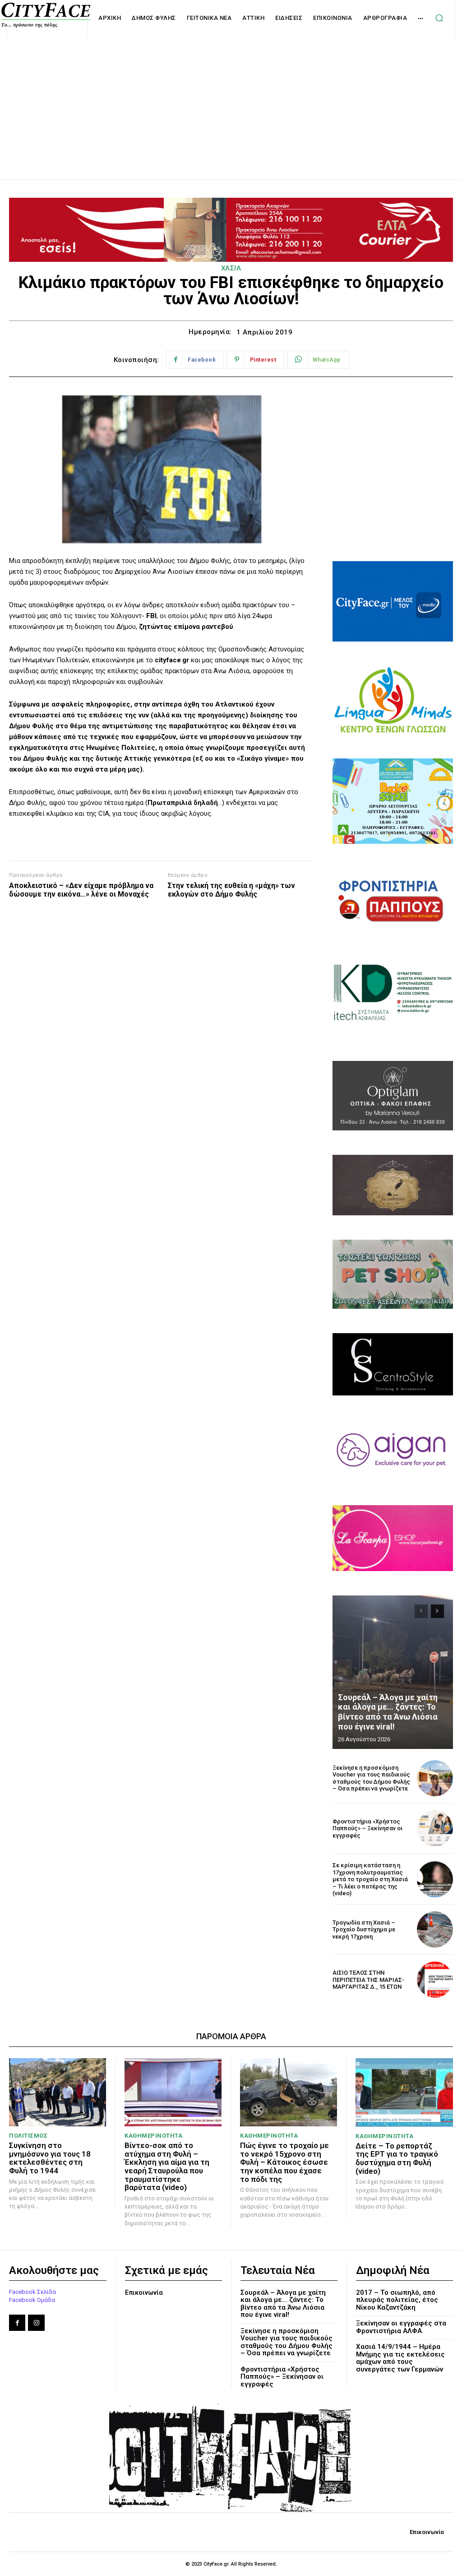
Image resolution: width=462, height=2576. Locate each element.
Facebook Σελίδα (32, 2292)
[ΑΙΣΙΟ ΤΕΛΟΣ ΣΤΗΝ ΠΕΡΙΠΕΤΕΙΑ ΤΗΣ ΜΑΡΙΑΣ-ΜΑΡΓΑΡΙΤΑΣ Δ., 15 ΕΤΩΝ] (435, 1980)
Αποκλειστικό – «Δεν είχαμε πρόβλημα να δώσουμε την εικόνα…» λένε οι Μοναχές (81, 890)
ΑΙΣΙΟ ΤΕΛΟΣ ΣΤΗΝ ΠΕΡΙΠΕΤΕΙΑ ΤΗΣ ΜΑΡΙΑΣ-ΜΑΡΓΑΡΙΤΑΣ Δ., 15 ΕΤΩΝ (368, 1980)
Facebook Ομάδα (32, 2300)
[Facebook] (17, 2323)
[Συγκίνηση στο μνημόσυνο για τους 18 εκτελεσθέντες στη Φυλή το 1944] (58, 2092)
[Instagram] (36, 2323)
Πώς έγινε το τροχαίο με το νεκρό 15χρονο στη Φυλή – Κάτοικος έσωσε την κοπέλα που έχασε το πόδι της (284, 2162)
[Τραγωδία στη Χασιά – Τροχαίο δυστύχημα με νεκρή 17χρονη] (435, 1930)
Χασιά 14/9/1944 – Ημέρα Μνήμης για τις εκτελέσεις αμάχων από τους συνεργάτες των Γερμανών (400, 2358)
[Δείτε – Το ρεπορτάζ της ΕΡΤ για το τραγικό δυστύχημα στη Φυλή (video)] (404, 2092)
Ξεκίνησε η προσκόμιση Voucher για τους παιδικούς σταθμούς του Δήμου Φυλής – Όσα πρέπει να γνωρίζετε (371, 1778)
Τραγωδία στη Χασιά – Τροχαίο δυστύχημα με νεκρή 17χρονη (364, 1930)
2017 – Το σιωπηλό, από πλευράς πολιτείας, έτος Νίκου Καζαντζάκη (397, 2300)
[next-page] (437, 1611)
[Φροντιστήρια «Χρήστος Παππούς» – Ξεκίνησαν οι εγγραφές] (435, 1828)
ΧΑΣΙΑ (231, 268)
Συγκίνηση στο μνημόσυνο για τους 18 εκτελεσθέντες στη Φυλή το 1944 (50, 2158)
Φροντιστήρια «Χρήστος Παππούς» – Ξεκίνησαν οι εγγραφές (367, 1828)
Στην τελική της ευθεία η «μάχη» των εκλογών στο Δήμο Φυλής (231, 890)
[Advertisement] (231, 98)
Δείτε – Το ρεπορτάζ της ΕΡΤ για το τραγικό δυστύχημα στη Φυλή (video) (397, 2158)
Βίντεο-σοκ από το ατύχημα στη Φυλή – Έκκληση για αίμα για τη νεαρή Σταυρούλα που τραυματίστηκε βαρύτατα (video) (167, 2166)
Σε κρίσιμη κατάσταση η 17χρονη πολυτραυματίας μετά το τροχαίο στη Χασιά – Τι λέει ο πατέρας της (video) (370, 1879)
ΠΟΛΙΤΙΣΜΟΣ (28, 2136)
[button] (439, 18)
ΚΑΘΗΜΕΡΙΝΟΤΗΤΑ (153, 2136)
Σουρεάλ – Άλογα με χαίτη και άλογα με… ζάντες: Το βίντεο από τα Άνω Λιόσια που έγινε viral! (388, 1712)
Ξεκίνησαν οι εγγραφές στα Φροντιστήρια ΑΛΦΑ (401, 2327)
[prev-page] (421, 1611)
